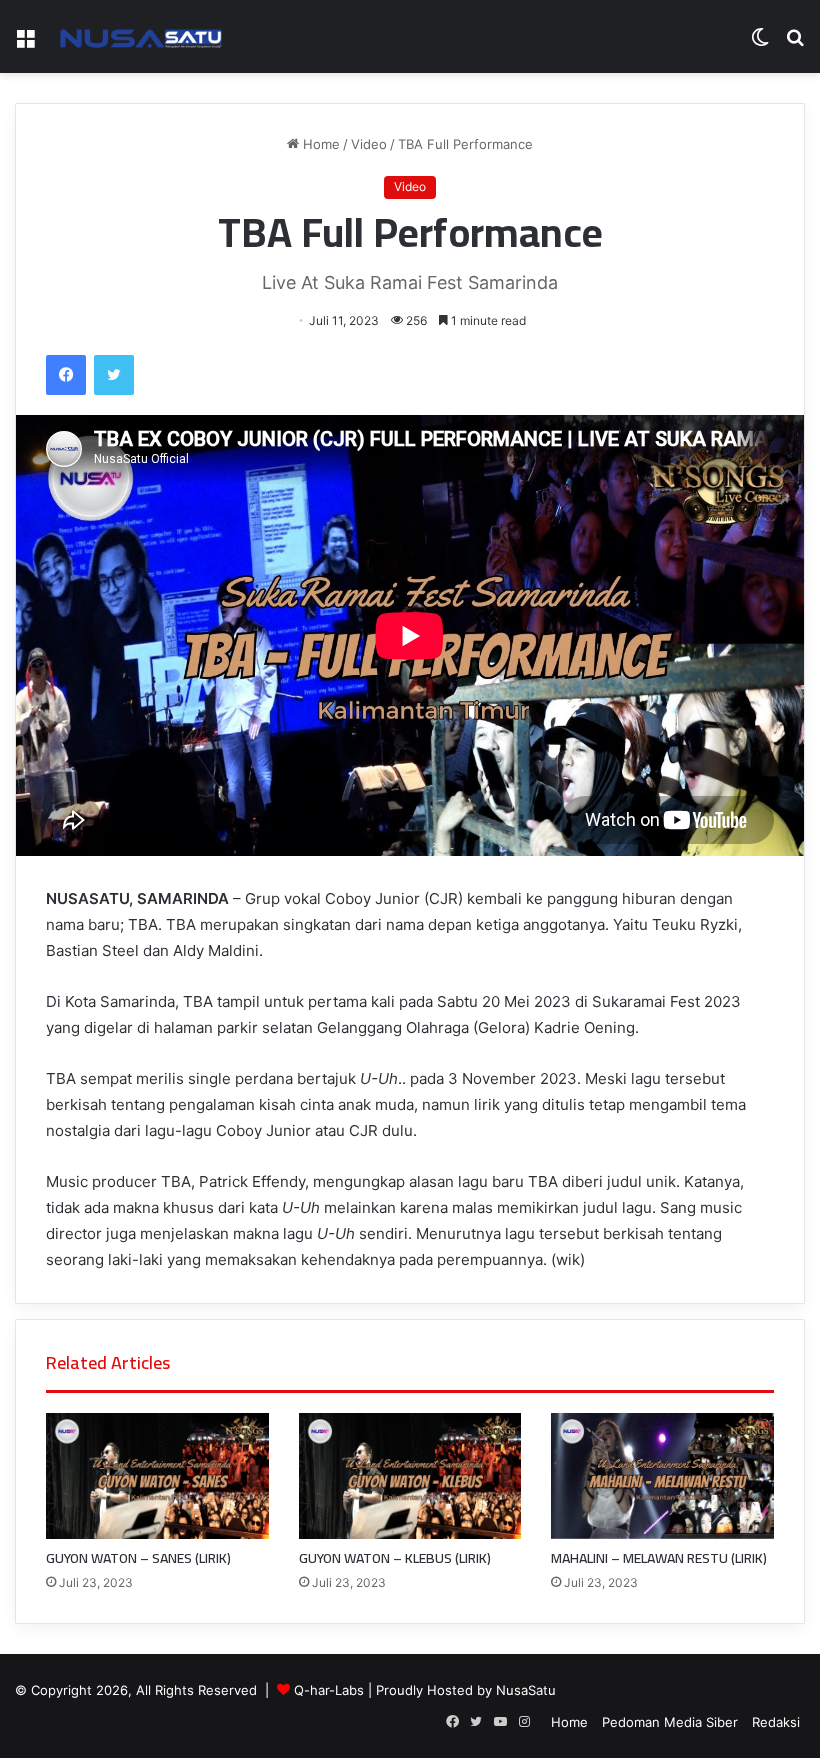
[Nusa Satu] (145, 36)
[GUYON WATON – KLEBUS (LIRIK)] (410, 1475)
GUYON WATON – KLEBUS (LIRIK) (395, 1558)
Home (319, 144)
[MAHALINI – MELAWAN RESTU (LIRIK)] (662, 1475)
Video (369, 144)
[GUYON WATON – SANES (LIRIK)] (157, 1475)
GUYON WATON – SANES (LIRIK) (138, 1558)
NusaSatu (526, 1690)
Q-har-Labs (329, 1690)
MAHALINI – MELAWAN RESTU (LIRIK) (659, 1558)
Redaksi (776, 1722)
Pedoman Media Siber (670, 1722)
